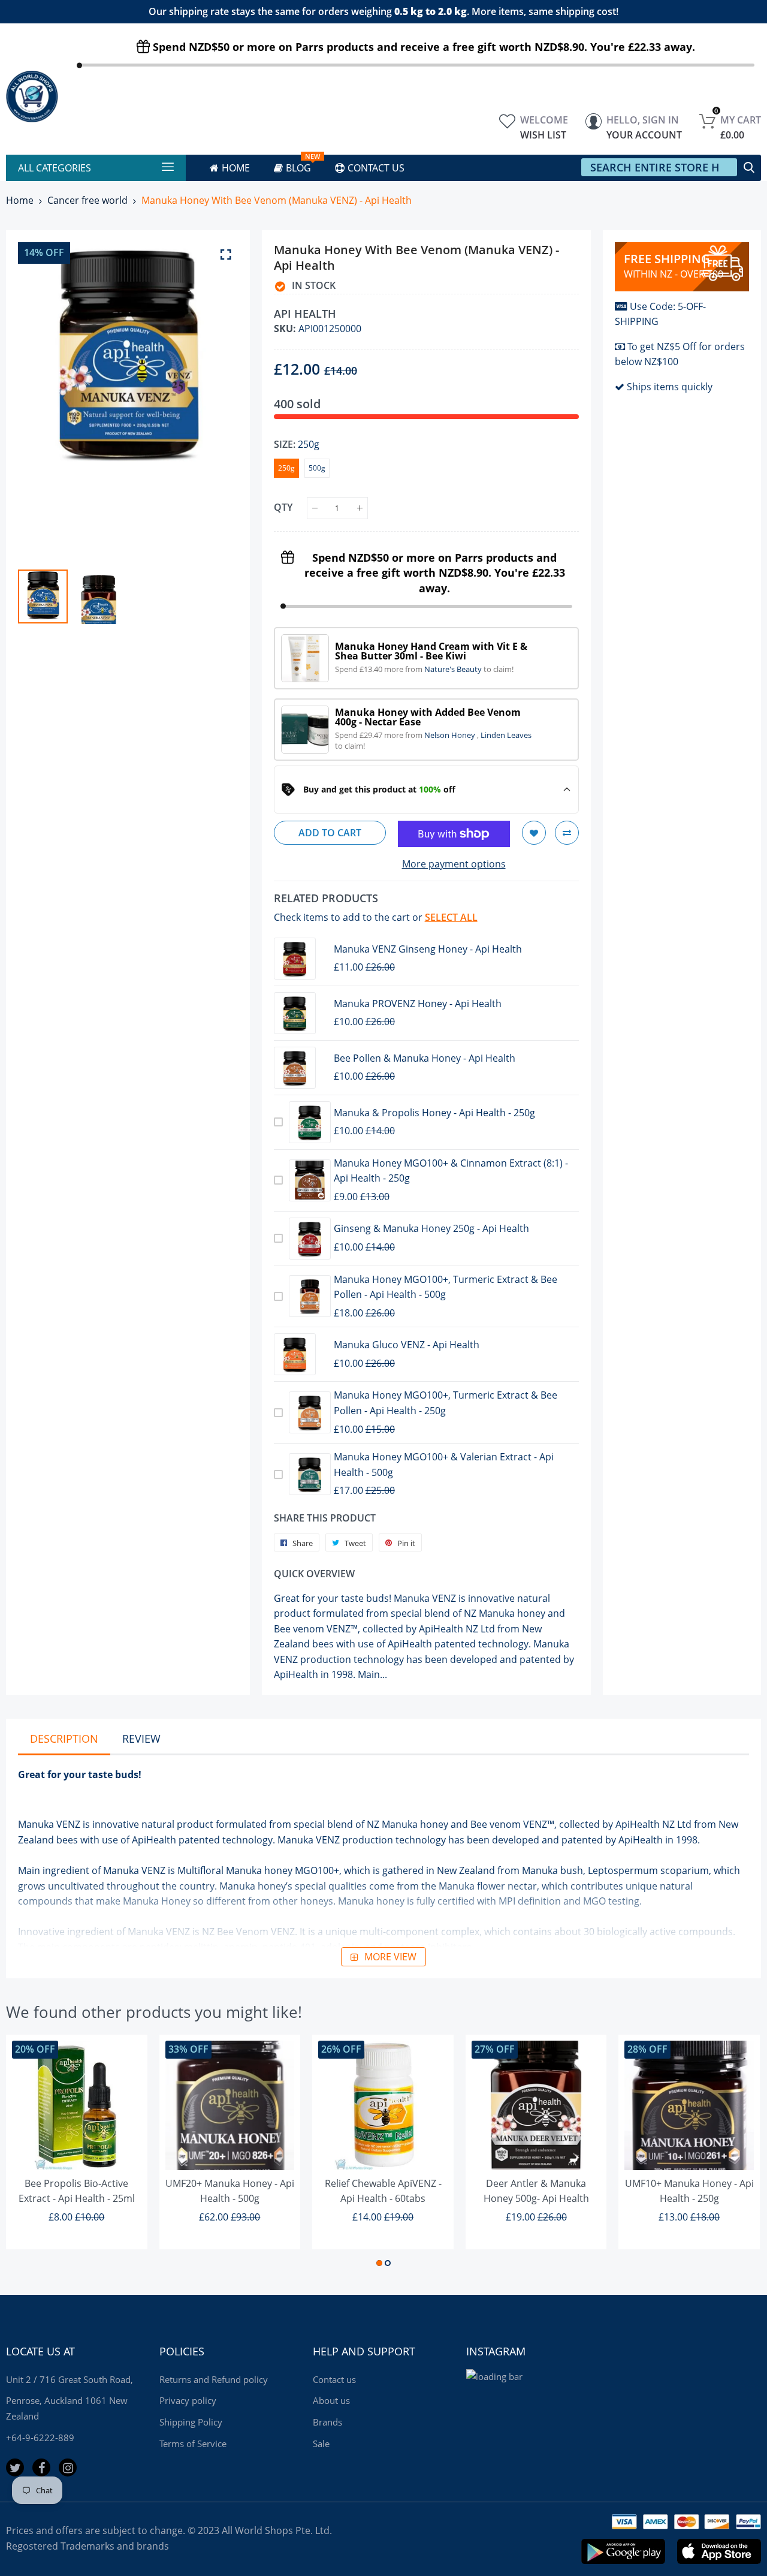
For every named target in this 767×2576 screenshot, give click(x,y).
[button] (379, 2263)
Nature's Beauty (454, 669)
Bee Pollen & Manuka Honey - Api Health (425, 1058)
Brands (327, 2422)
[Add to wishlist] (534, 833)
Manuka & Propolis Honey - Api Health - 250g (434, 1113)
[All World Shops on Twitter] (15, 2467)
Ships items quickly (670, 387)
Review (141, 1739)
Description (64, 1739)
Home (20, 200)
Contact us (334, 2379)
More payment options (454, 864)
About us (331, 2400)
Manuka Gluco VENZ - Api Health (407, 1345)
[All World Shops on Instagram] (68, 2467)
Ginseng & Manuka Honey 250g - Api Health (431, 1228)
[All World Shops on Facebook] (41, 2467)
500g (317, 468)
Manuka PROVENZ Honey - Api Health (418, 1004)
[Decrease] (315, 508)
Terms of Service (193, 2444)
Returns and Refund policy (214, 2379)
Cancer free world (87, 200)
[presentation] (42, 400)
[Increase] (360, 508)
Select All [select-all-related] (451, 917)
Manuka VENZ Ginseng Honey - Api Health (428, 949)
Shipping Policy (191, 2422)
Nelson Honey (451, 735)
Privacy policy (188, 2400)
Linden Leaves (506, 735)
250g (286, 468)
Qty (283, 507)
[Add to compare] (567, 833)
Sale (321, 2444)
